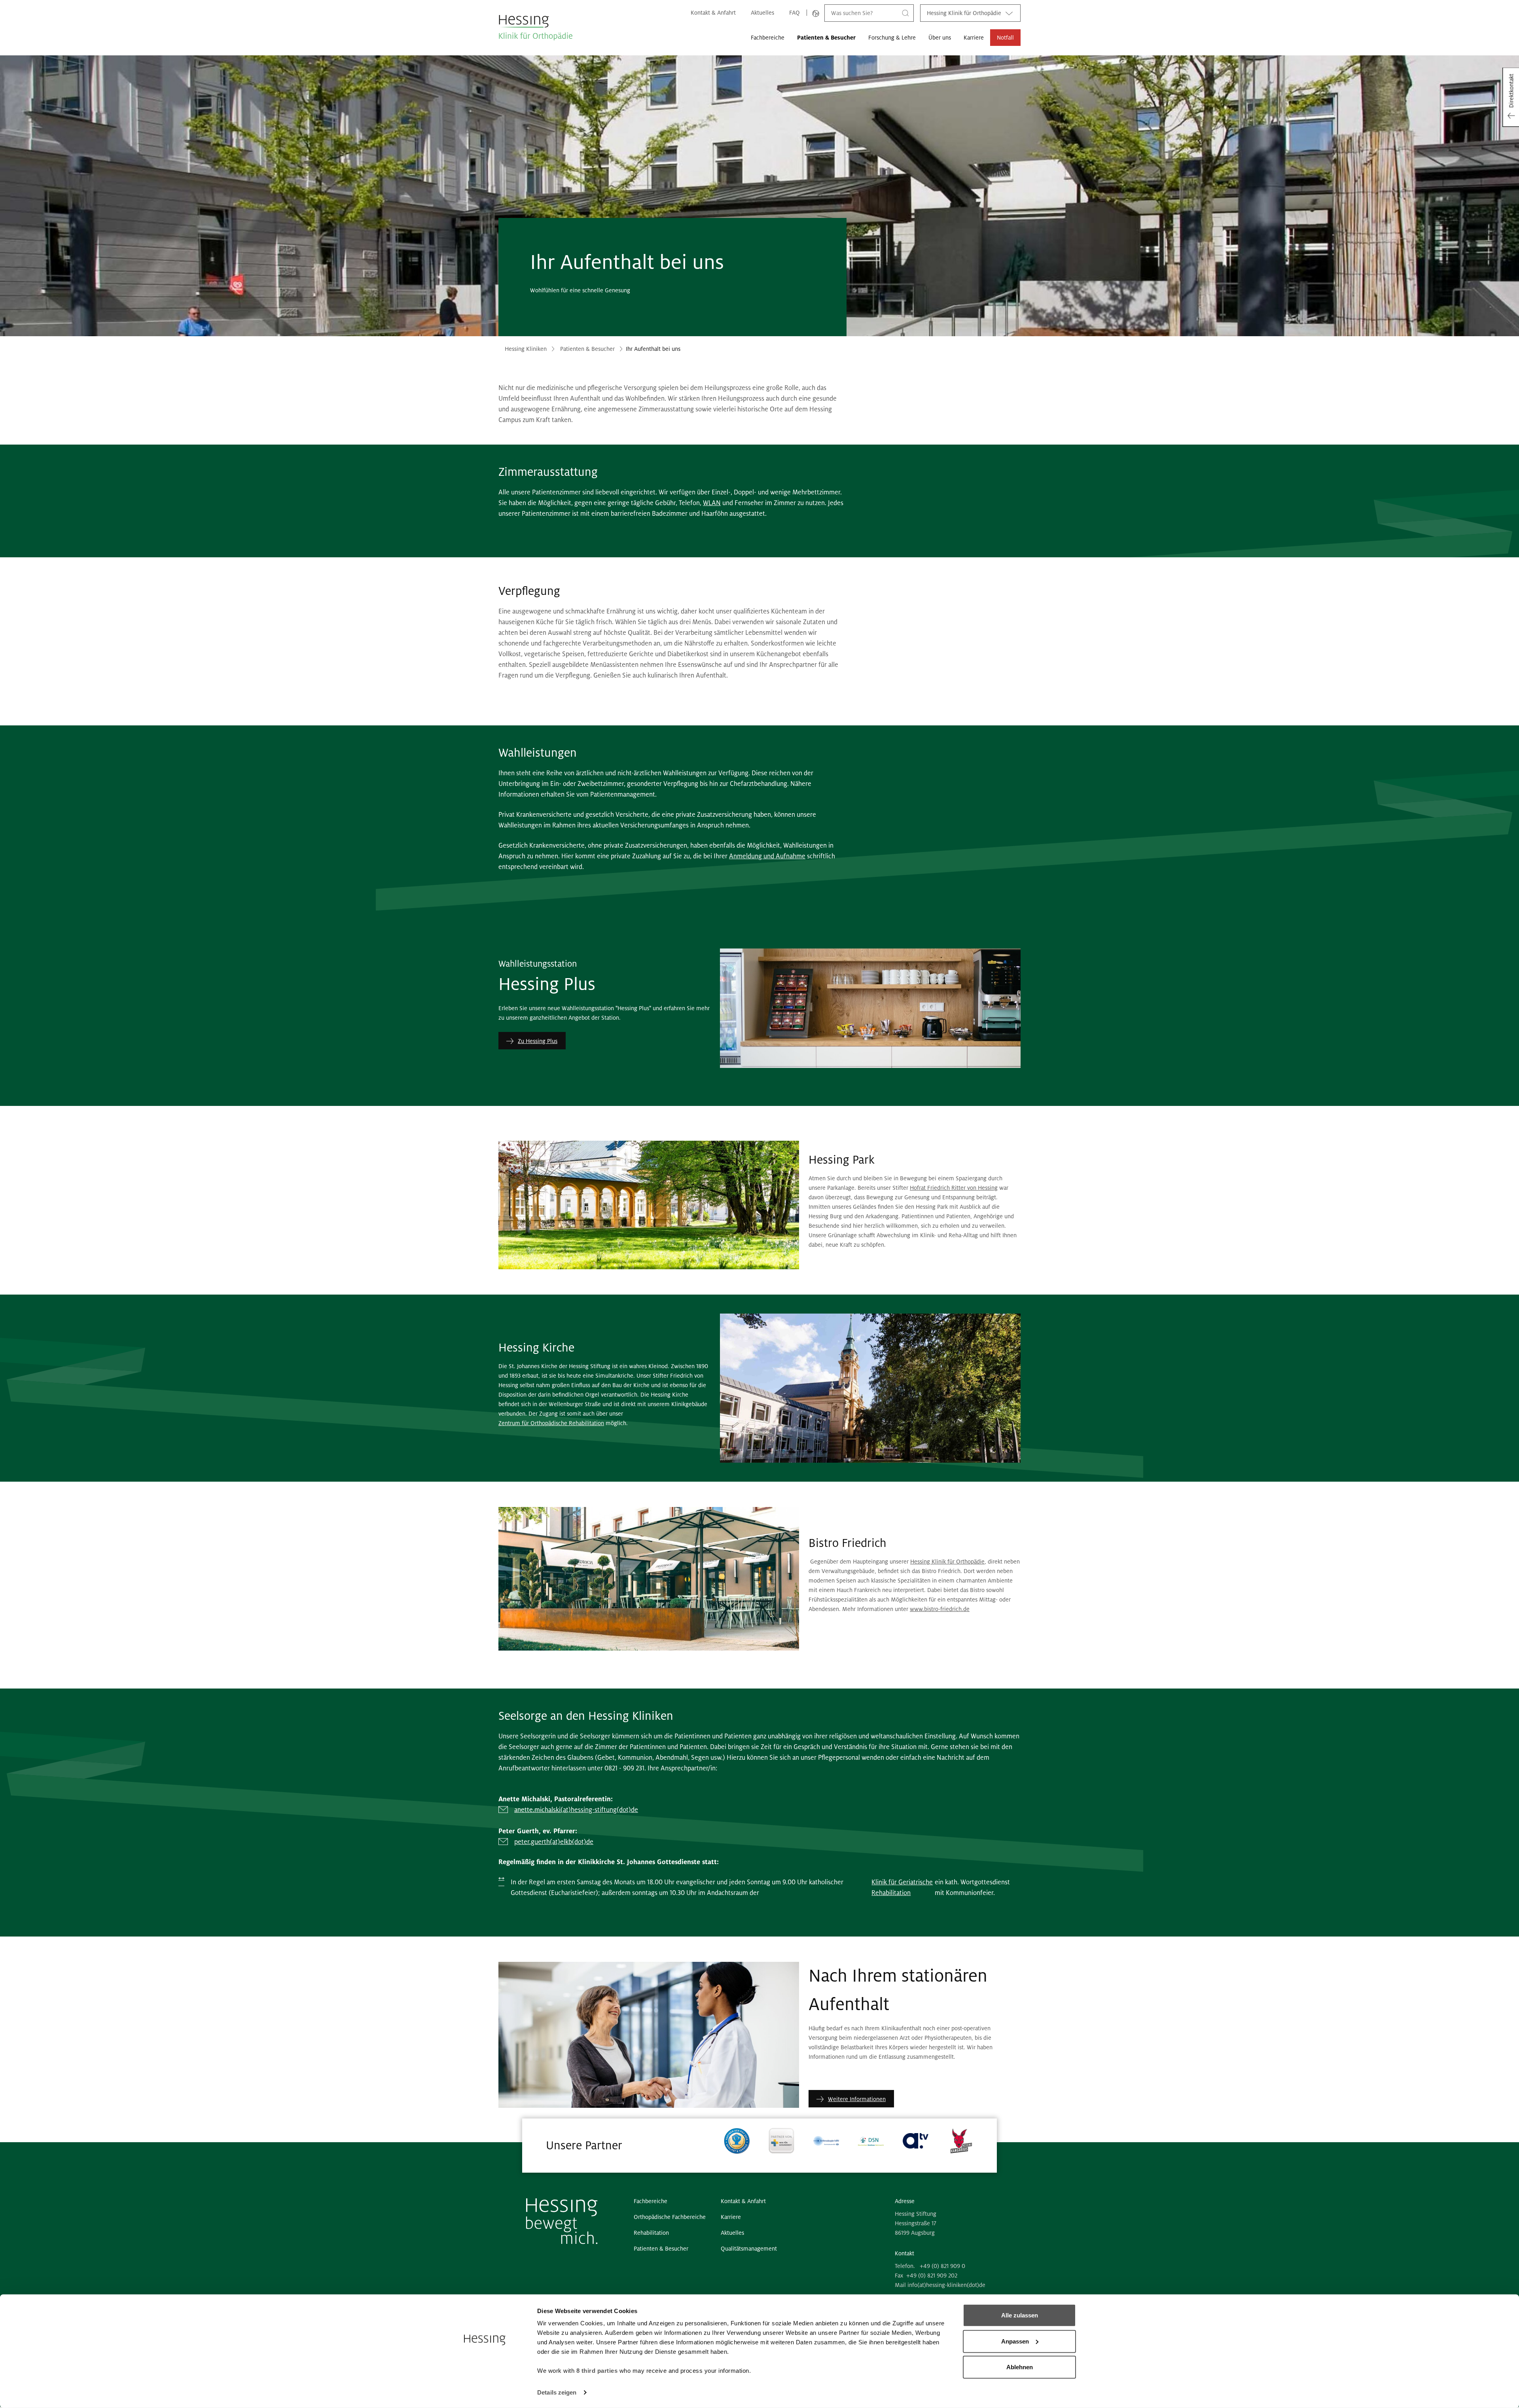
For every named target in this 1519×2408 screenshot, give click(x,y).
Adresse (905, 2201)
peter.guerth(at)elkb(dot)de (554, 1842)
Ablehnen (1020, 2367)
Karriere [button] (974, 38)
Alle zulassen (1020, 2315)
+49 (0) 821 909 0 (942, 2266)
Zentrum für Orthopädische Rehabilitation (551, 1423)
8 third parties (597, 2371)
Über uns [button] (940, 38)
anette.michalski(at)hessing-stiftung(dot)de (576, 1810)
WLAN (712, 503)
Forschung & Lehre (892, 38)
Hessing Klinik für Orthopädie (964, 13)
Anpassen (1015, 2341)
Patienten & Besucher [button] (826, 38)
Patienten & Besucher (587, 349)
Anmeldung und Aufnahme (767, 856)
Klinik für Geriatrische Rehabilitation (902, 1888)
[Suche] (905, 13)
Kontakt (904, 2253)
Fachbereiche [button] (768, 38)
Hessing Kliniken (526, 349)
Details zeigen (557, 2392)
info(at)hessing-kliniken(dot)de (946, 2285)
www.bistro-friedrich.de (940, 1609)
